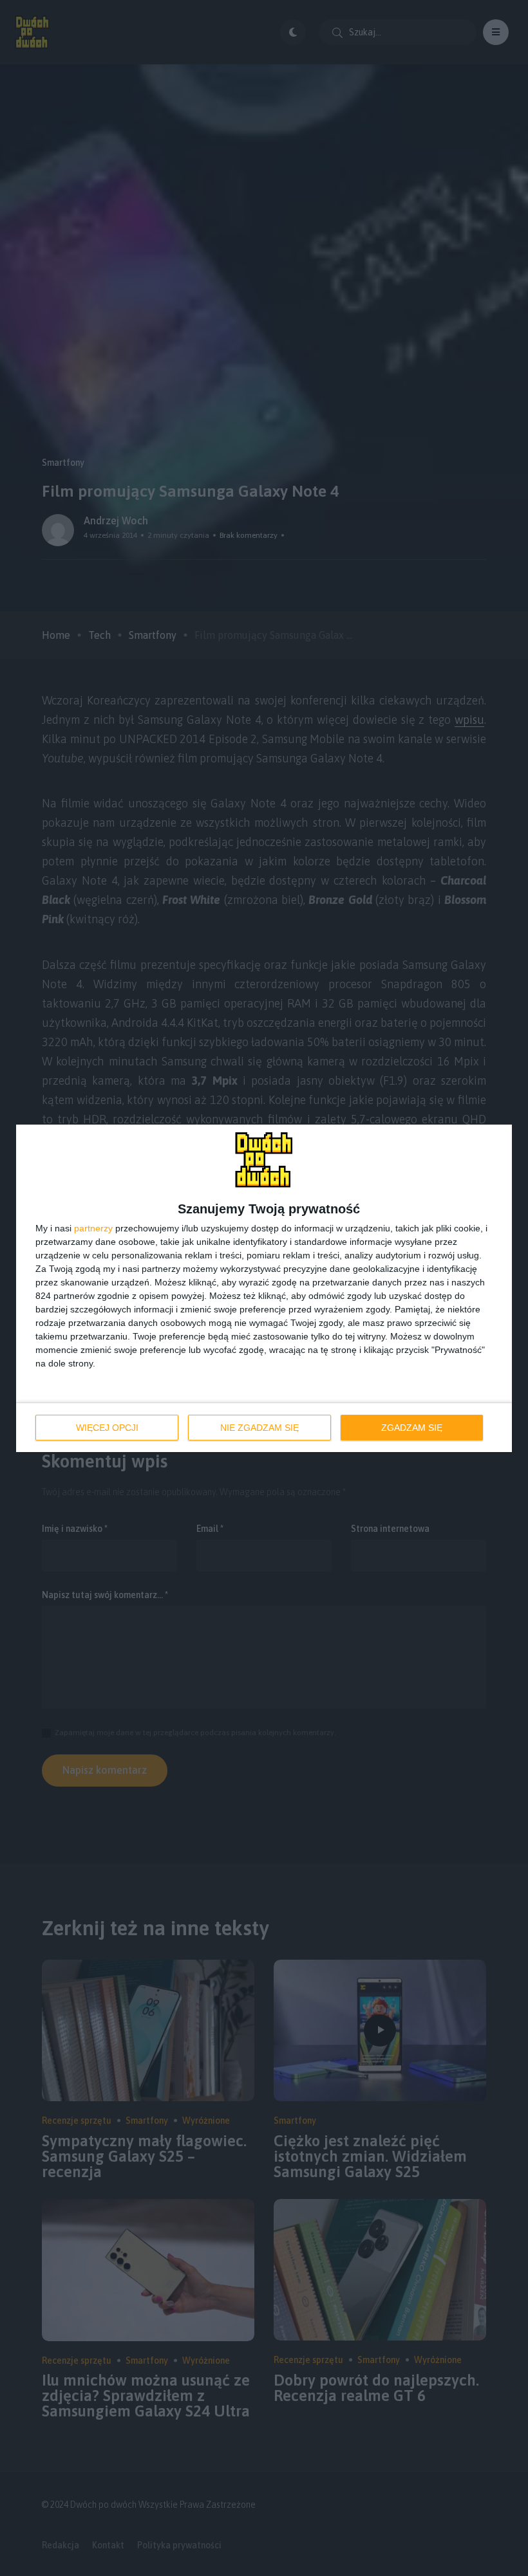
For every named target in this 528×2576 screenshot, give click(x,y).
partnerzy (93, 1228)
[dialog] (264, 1288)
